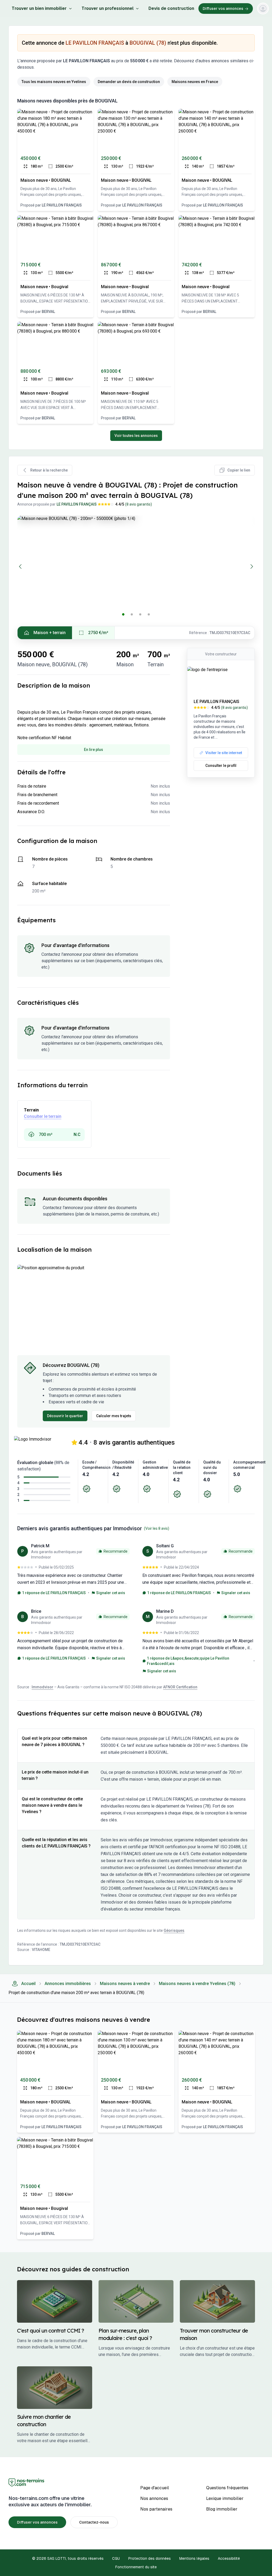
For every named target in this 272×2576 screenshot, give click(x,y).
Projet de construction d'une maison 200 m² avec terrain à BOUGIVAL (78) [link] (76, 1993)
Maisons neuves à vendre (125, 1984)
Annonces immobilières (68, 1984)
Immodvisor (42, 1687)
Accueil (28, 1984)
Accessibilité (229, 2558)
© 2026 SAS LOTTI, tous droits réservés (68, 2558)
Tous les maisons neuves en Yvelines (54, 82)
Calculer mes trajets (114, 1416)
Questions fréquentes (227, 2488)
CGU (116, 2558)
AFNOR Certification (180, 1687)
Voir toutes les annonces (136, 436)
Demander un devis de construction (129, 82)
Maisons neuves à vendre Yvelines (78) (197, 1984)
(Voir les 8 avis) (157, 1528)
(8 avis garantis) (139, 504)
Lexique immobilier (225, 2498)
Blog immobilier (222, 2509)
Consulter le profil (221, 766)
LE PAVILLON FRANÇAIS (95, 43)
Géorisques (174, 1930)
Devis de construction (171, 8)
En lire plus (93, 750)
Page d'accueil (155, 2488)
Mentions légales (194, 2558)
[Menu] (263, 9)
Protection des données (150, 2558)
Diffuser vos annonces (223, 9)
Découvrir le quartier (65, 1416)
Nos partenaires (156, 2509)
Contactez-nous (94, 2522)
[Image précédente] (20, 567)
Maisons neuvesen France (195, 82)
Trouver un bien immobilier (39, 8)
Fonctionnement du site (136, 2567)
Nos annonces (154, 2498)
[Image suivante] (252, 567)
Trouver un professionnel (108, 8)
